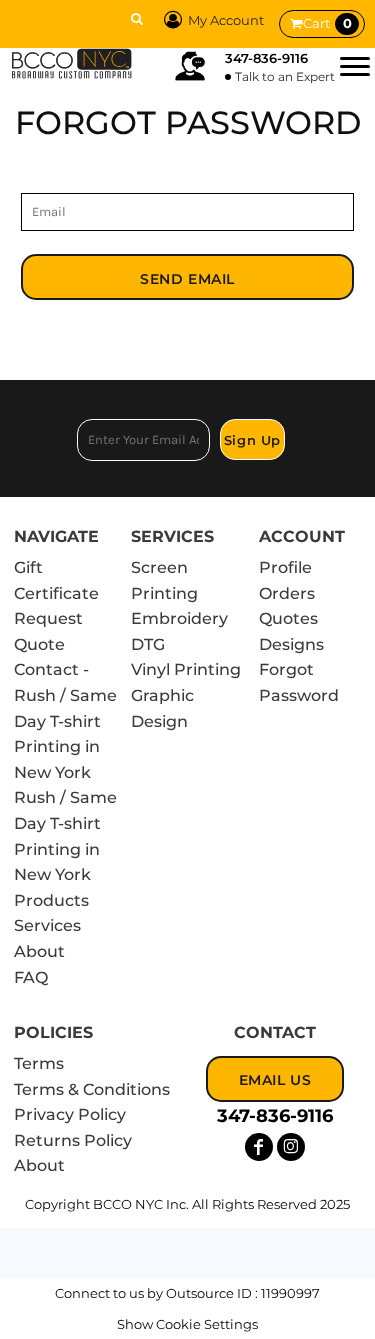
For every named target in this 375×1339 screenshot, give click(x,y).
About (39, 951)
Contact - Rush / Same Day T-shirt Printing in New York (65, 720)
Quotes (288, 618)
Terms (39, 1063)
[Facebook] (259, 1147)
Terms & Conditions (92, 1089)
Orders (287, 593)
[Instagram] (291, 1147)
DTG (148, 644)
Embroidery (179, 618)
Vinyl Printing (186, 669)
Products (51, 900)
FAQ (31, 977)
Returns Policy (73, 1140)
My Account (226, 20)
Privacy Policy (70, 1114)
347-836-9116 (266, 58)
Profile (285, 567)
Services (47, 925)
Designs (291, 644)
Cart (327, 23)
